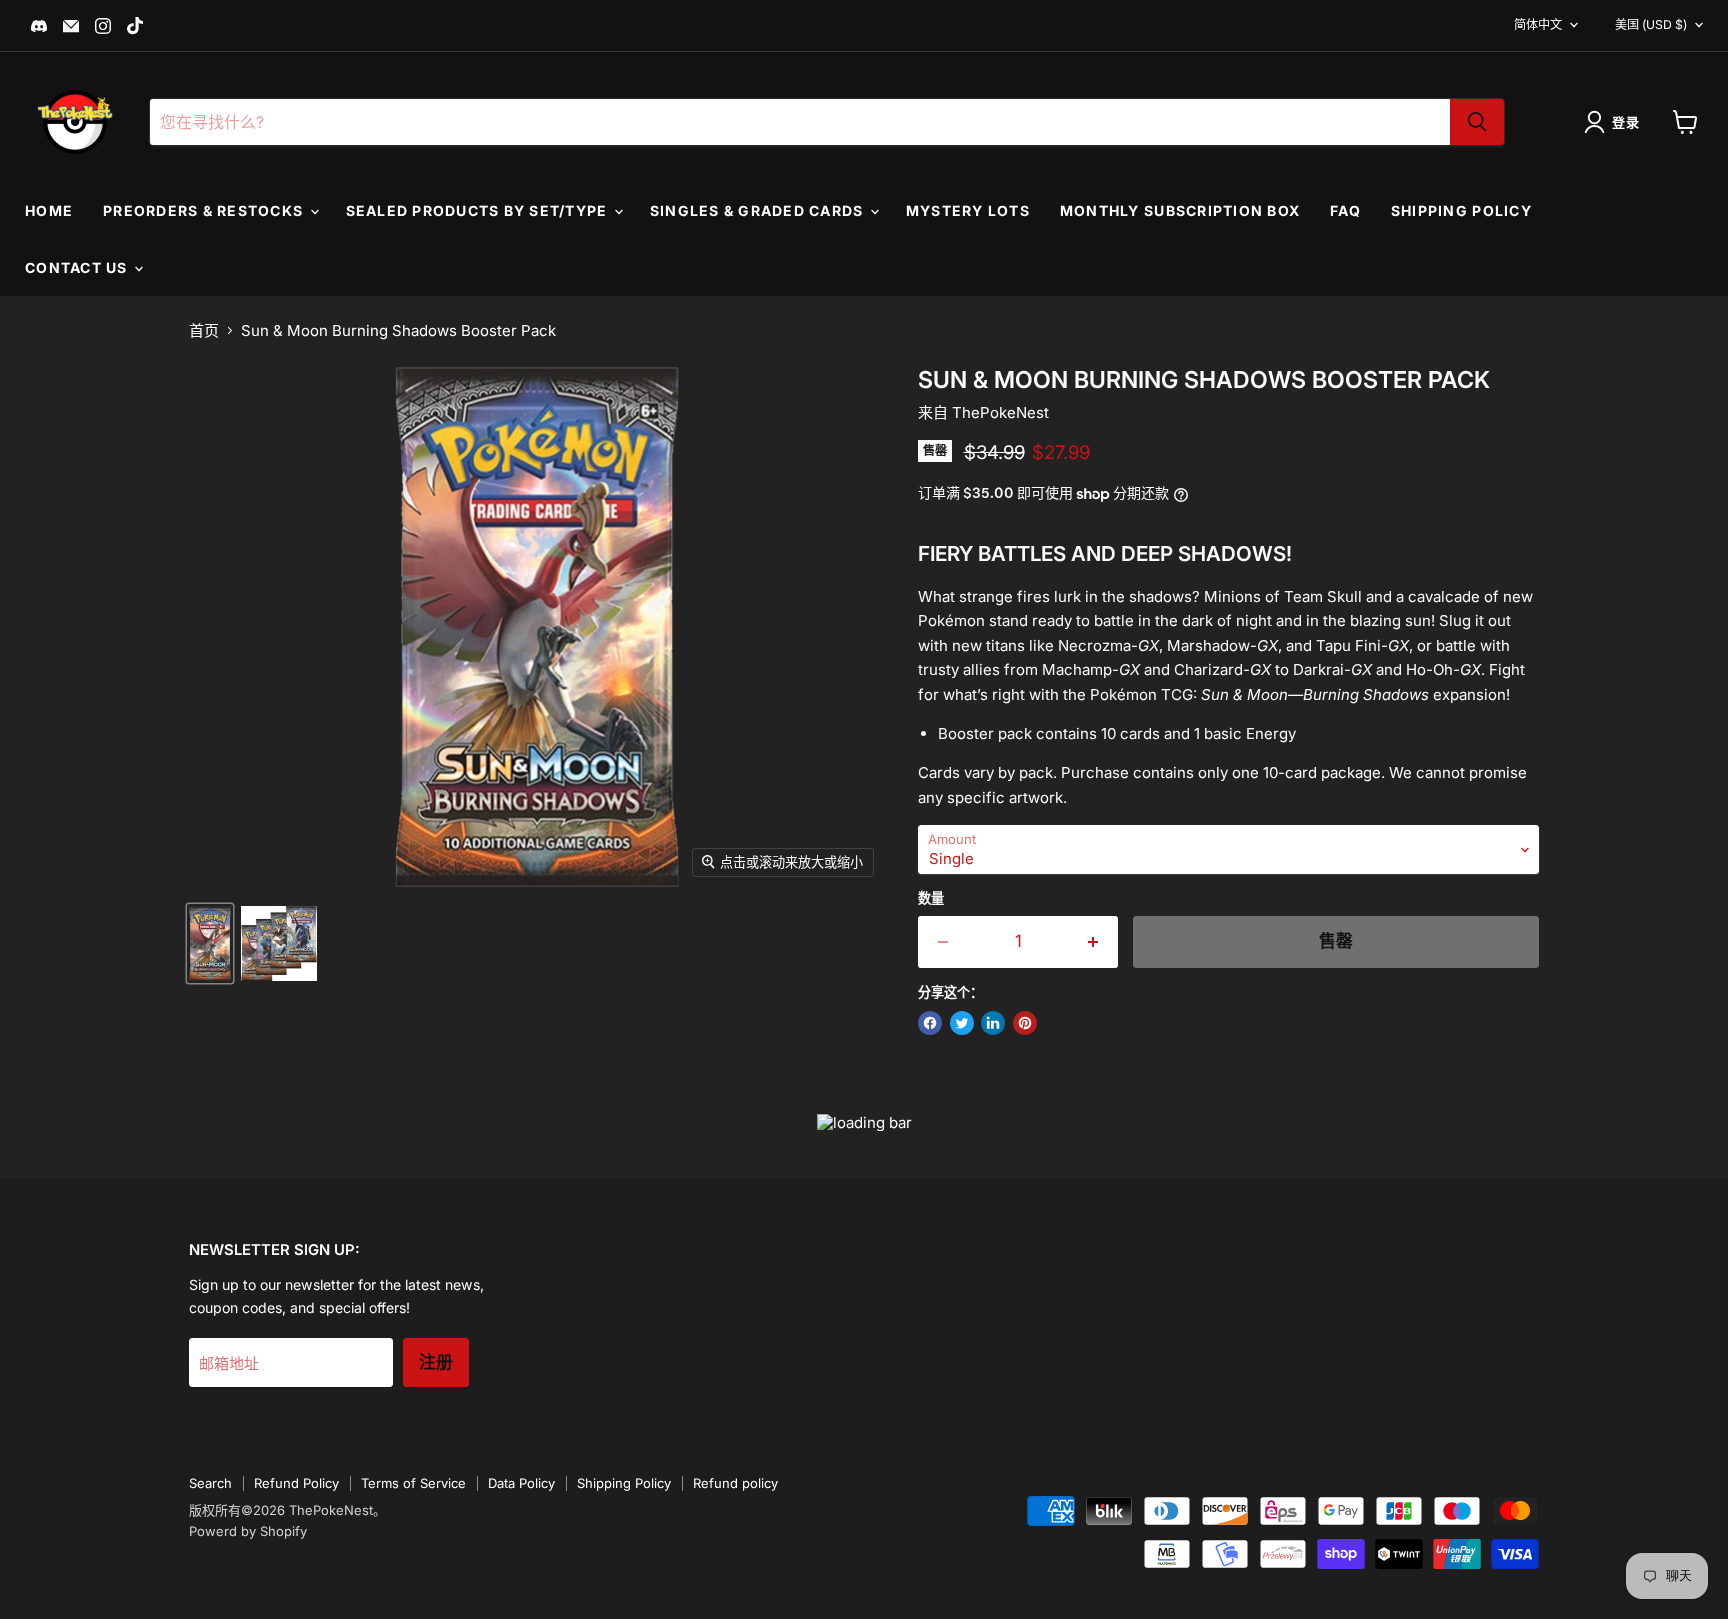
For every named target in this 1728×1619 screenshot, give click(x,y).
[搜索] (1477, 122)
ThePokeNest (1000, 412)
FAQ (1345, 210)
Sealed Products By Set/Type (479, 210)
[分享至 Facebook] (930, 1023)
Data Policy (521, 1483)
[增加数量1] (1094, 941)
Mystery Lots (968, 210)
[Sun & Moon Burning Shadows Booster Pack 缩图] (210, 943)
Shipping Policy (1461, 210)
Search (210, 1483)
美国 (1651, 24)
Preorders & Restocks (205, 210)
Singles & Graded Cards (759, 210)
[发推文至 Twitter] (962, 1023)
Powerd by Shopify (248, 1531)
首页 (204, 330)
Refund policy (735, 1483)
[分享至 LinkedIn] (993, 1023)
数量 (931, 898)
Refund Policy (296, 1483)
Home (49, 210)
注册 (436, 1362)
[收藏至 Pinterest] (1025, 1023)
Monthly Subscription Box (1180, 210)
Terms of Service (413, 1483)
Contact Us (78, 267)
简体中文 (1538, 24)
